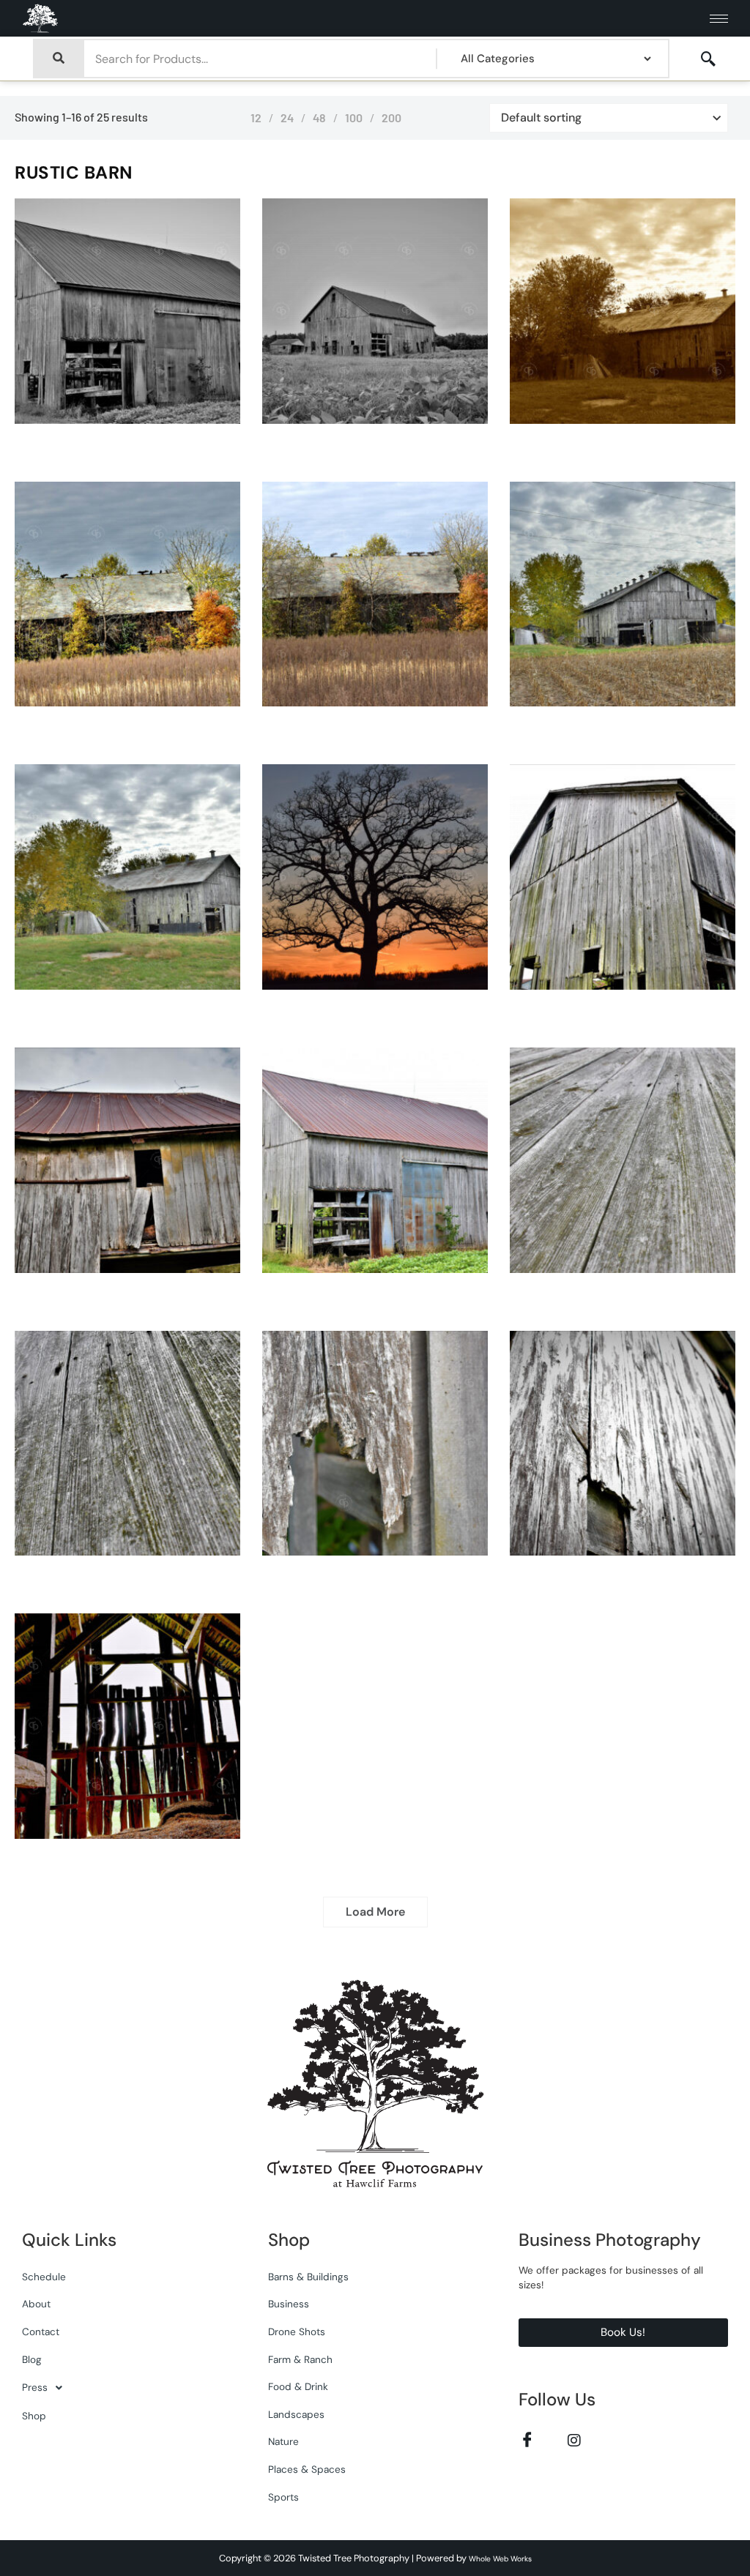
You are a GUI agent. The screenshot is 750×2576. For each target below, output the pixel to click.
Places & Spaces (307, 2469)
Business (289, 2304)
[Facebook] (528, 2439)
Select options (143, 420)
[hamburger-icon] (719, 19)
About (36, 2304)
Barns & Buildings (308, 2277)
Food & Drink (298, 2387)
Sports (283, 2497)
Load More (375, 1912)
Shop (34, 2416)
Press (35, 2388)
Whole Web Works (500, 2559)
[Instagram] (575, 2439)
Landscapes (296, 2415)
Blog (32, 2360)
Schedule (44, 2277)
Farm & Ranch (300, 2360)
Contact (41, 2332)
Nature (283, 2442)
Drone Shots (297, 2332)
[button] (708, 59)
